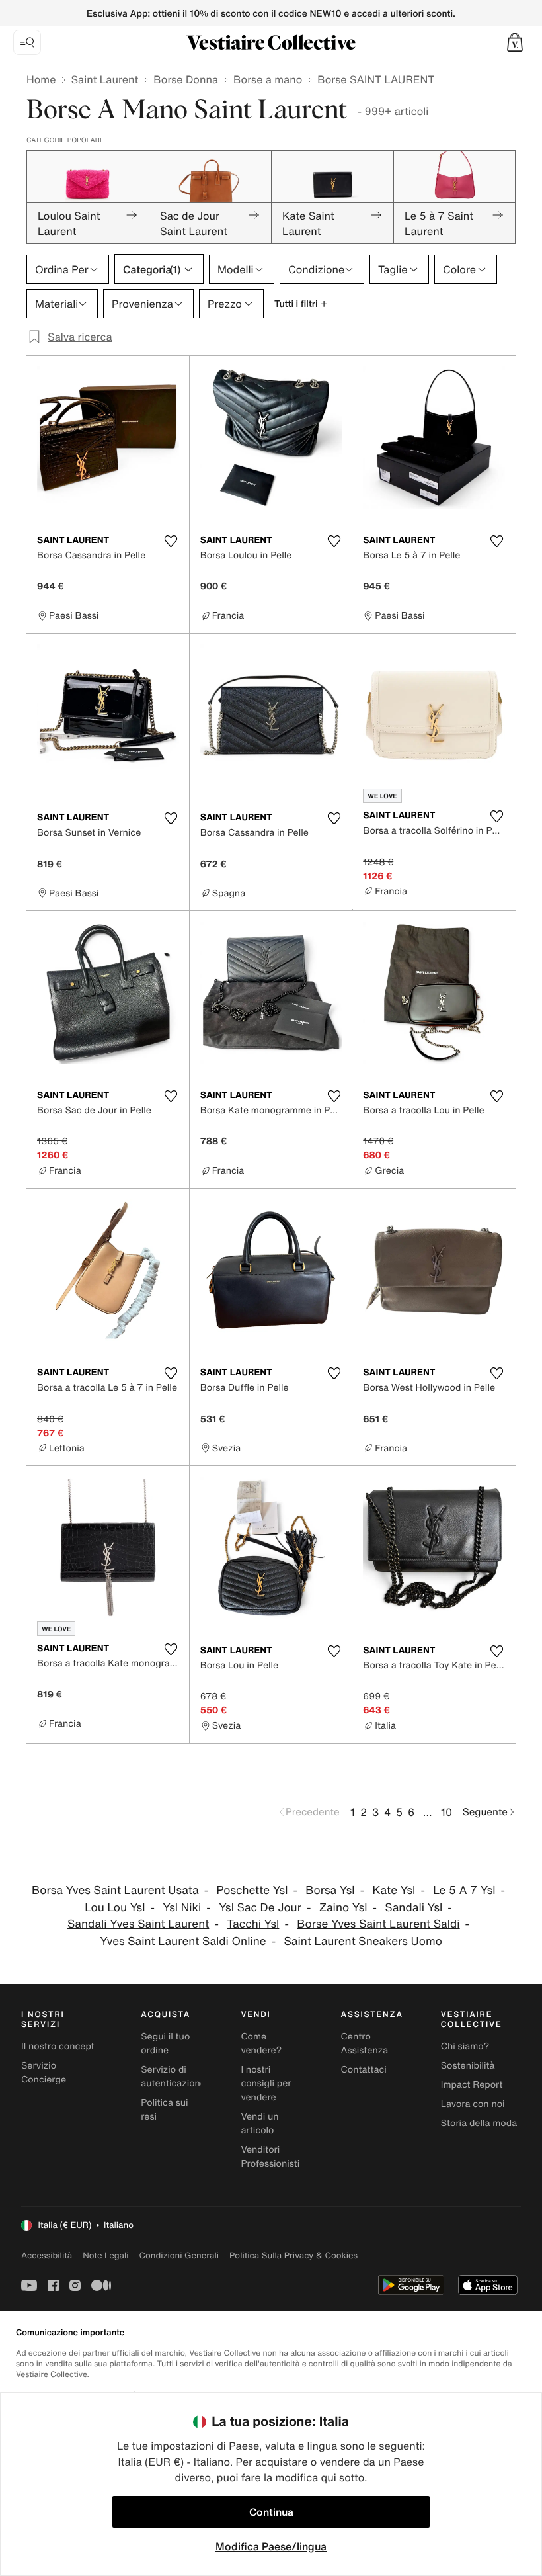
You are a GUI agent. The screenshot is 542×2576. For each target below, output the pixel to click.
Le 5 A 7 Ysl (464, 1890)
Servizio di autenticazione (173, 2077)
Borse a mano (268, 79)
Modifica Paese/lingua (271, 2546)
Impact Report (472, 2085)
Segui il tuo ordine (165, 2043)
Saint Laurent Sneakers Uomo (363, 1941)
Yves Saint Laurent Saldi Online (183, 1941)
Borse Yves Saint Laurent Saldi (378, 1924)
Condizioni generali (179, 2255)
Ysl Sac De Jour (260, 1908)
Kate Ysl (394, 1890)
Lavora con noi (473, 2104)
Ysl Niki (182, 1908)
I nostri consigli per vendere (266, 2083)
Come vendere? (261, 2043)
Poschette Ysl (252, 1890)
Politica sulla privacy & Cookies (293, 2255)
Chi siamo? (465, 2046)
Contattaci (364, 2070)
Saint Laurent (104, 79)
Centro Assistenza (365, 2043)
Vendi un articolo (259, 2124)
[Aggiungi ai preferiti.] (171, 541)
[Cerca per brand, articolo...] (27, 42)
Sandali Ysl (413, 1908)
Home (41, 79)
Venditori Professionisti (270, 2157)
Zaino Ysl (343, 1908)
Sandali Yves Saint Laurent (138, 1924)
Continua (271, 2512)
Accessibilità (47, 2255)
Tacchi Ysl (253, 1924)
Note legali (105, 2255)
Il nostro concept (58, 2046)
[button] (515, 42)
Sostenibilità (468, 2066)
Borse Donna (186, 79)
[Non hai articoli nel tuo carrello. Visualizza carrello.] (515, 42)
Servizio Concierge (44, 2073)
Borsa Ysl (330, 1890)
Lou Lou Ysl (115, 1908)
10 (446, 1812)
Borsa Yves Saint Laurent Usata (115, 1890)
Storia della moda (479, 2123)
